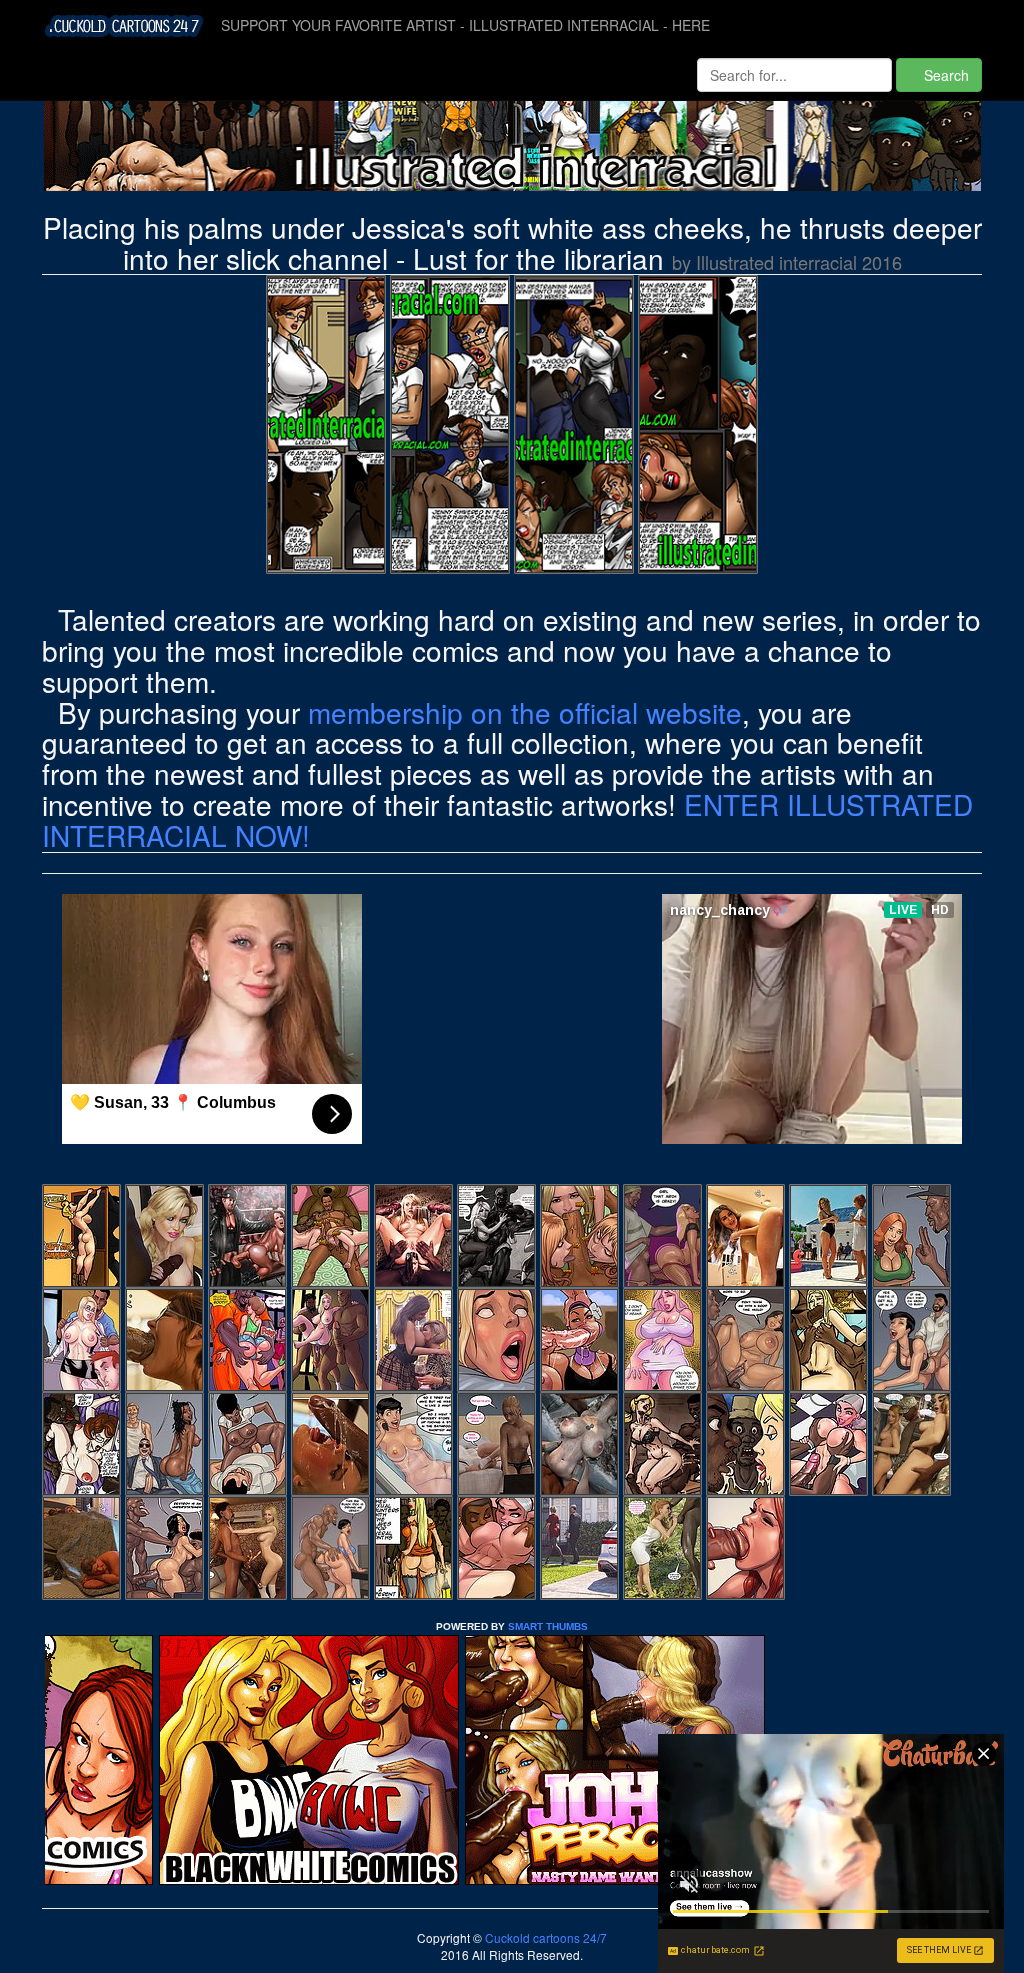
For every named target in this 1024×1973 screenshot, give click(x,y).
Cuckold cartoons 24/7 (544, 1937)
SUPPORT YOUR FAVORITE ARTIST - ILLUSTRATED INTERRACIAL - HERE (465, 25)
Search (944, 75)
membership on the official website (525, 712)
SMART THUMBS (548, 1626)
